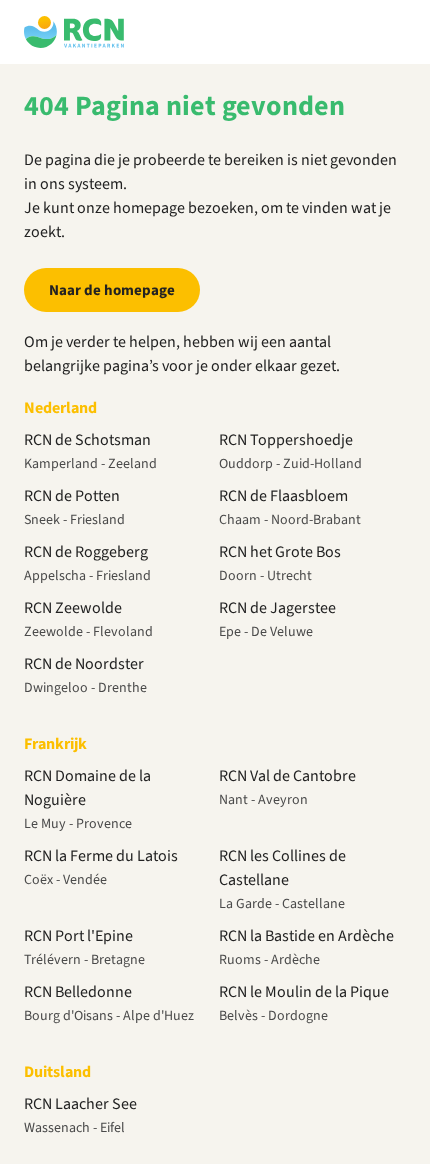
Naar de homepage (112, 290)
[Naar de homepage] (74, 32)
